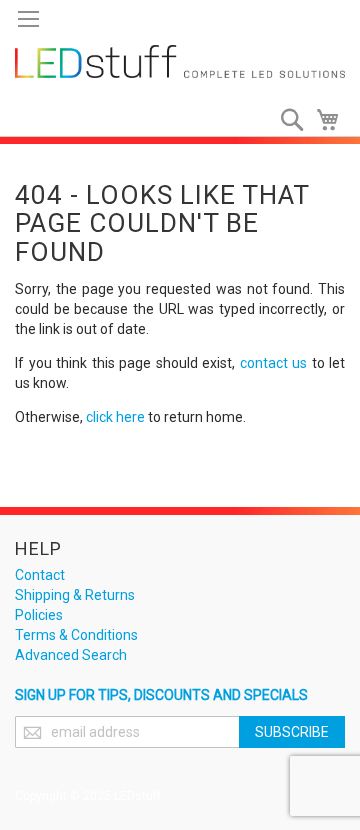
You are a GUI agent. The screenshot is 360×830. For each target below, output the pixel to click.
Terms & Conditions (76, 635)
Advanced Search (71, 655)
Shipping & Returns (75, 595)
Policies (39, 615)
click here (115, 417)
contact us (274, 363)
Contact (40, 575)
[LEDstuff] (180, 61)
